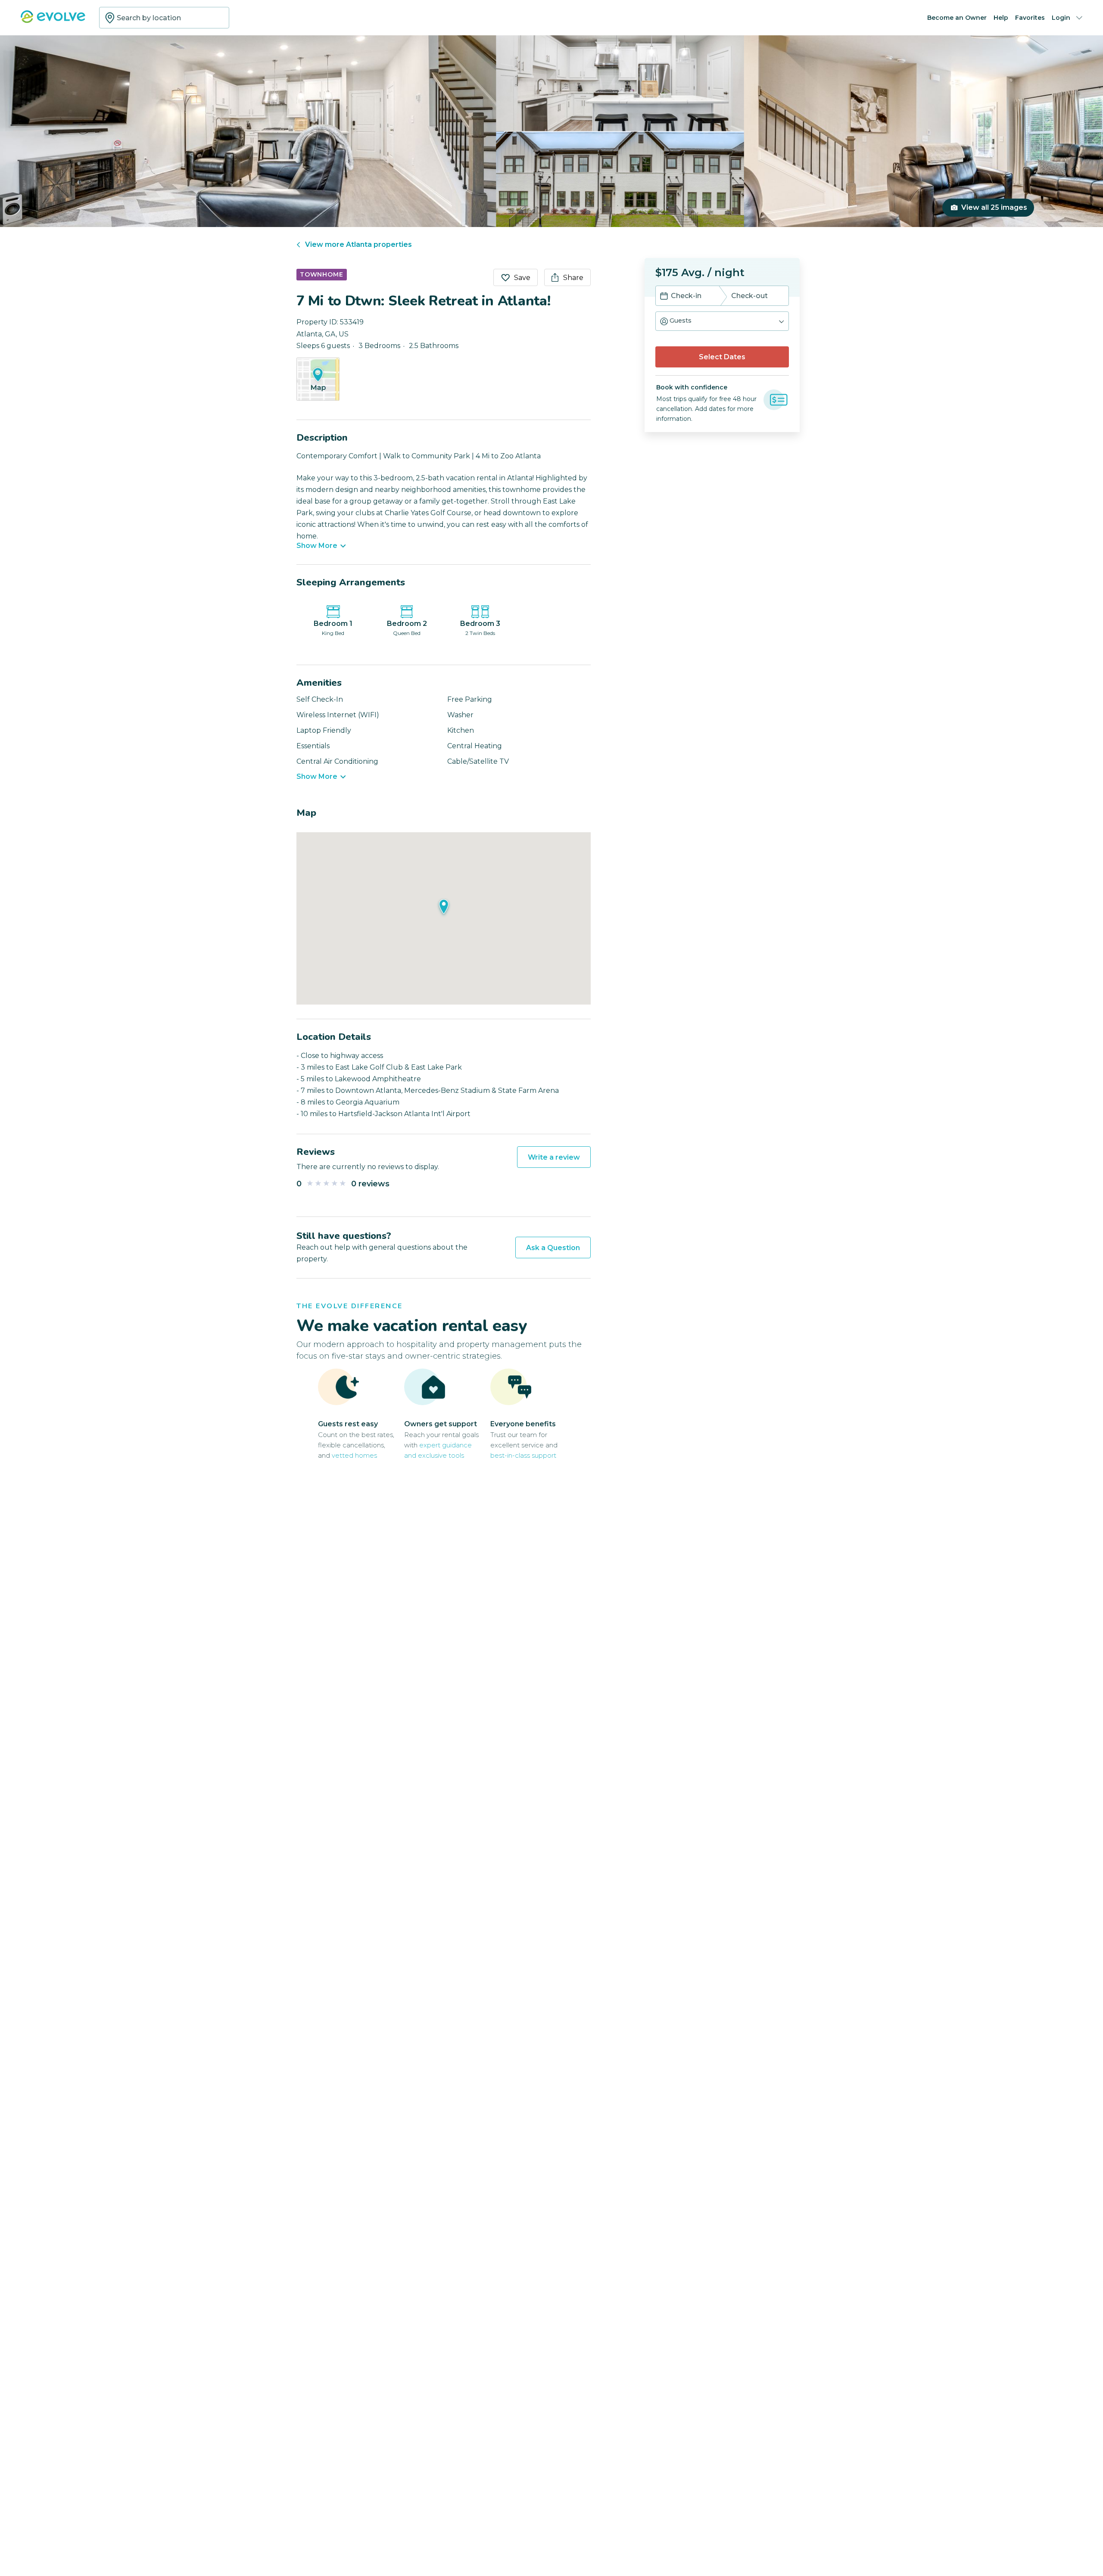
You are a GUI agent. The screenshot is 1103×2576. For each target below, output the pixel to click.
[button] (722, 321)
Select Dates (722, 357)
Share (573, 278)
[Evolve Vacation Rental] (53, 21)
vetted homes (354, 1455)
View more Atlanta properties (358, 244)
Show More (317, 546)
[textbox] (164, 18)
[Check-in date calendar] (664, 297)
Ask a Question (553, 1248)
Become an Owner (957, 18)
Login (1061, 18)
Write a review (554, 1157)
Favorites (1030, 18)
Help (1001, 18)
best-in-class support (523, 1455)
